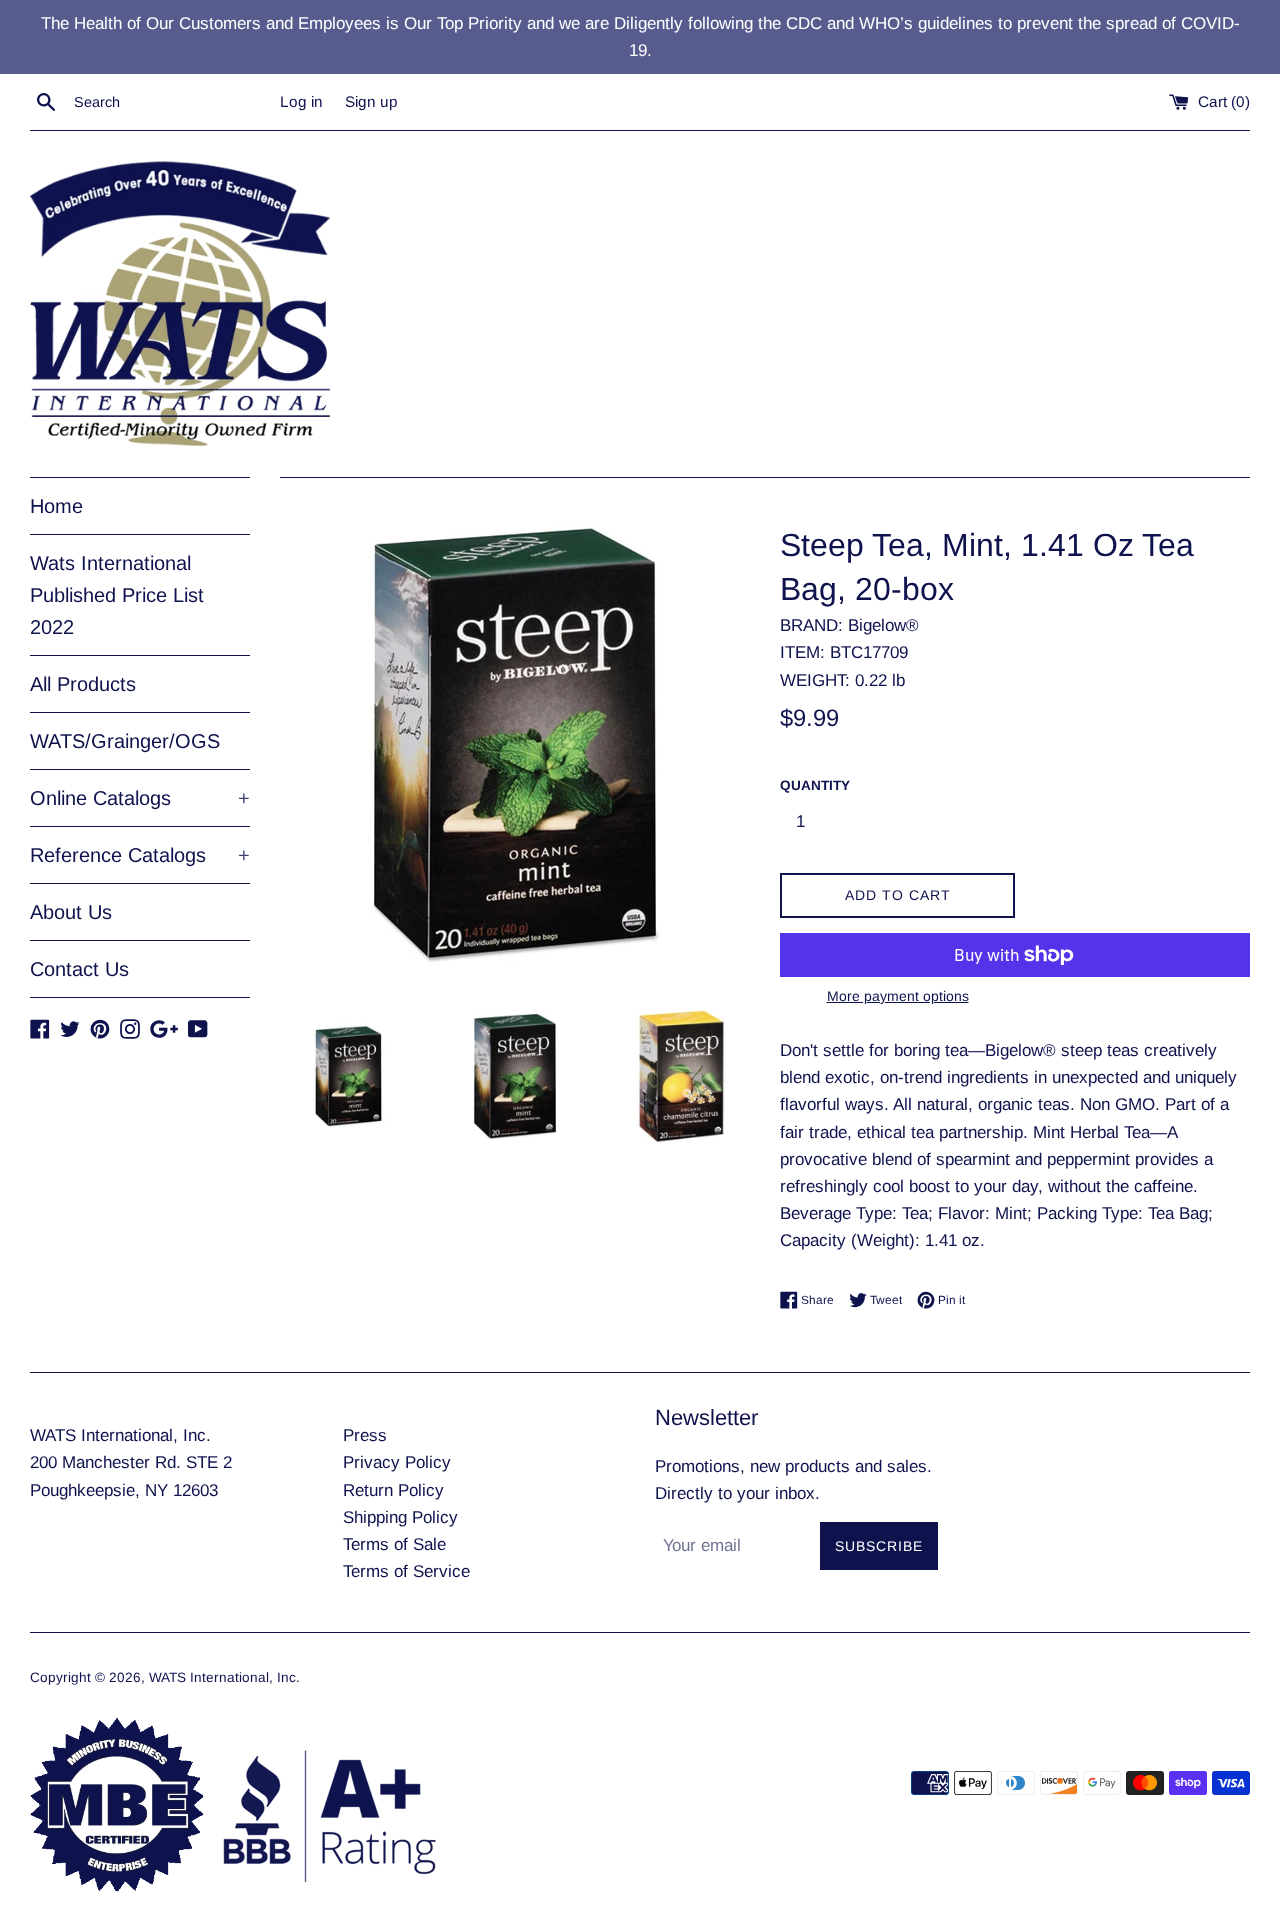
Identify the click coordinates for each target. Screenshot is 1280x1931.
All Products (83, 684)
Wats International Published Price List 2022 (117, 595)
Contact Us (79, 969)
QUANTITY (815, 785)
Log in (301, 101)
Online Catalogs (140, 798)
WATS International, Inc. (224, 1677)
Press (365, 1435)
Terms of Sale (394, 1544)
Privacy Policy (397, 1462)
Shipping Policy (400, 1517)
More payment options (898, 996)
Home (56, 506)
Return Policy (393, 1490)
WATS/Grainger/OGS (125, 741)
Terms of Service (406, 1571)
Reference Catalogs (140, 855)
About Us (71, 912)
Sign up (371, 101)
